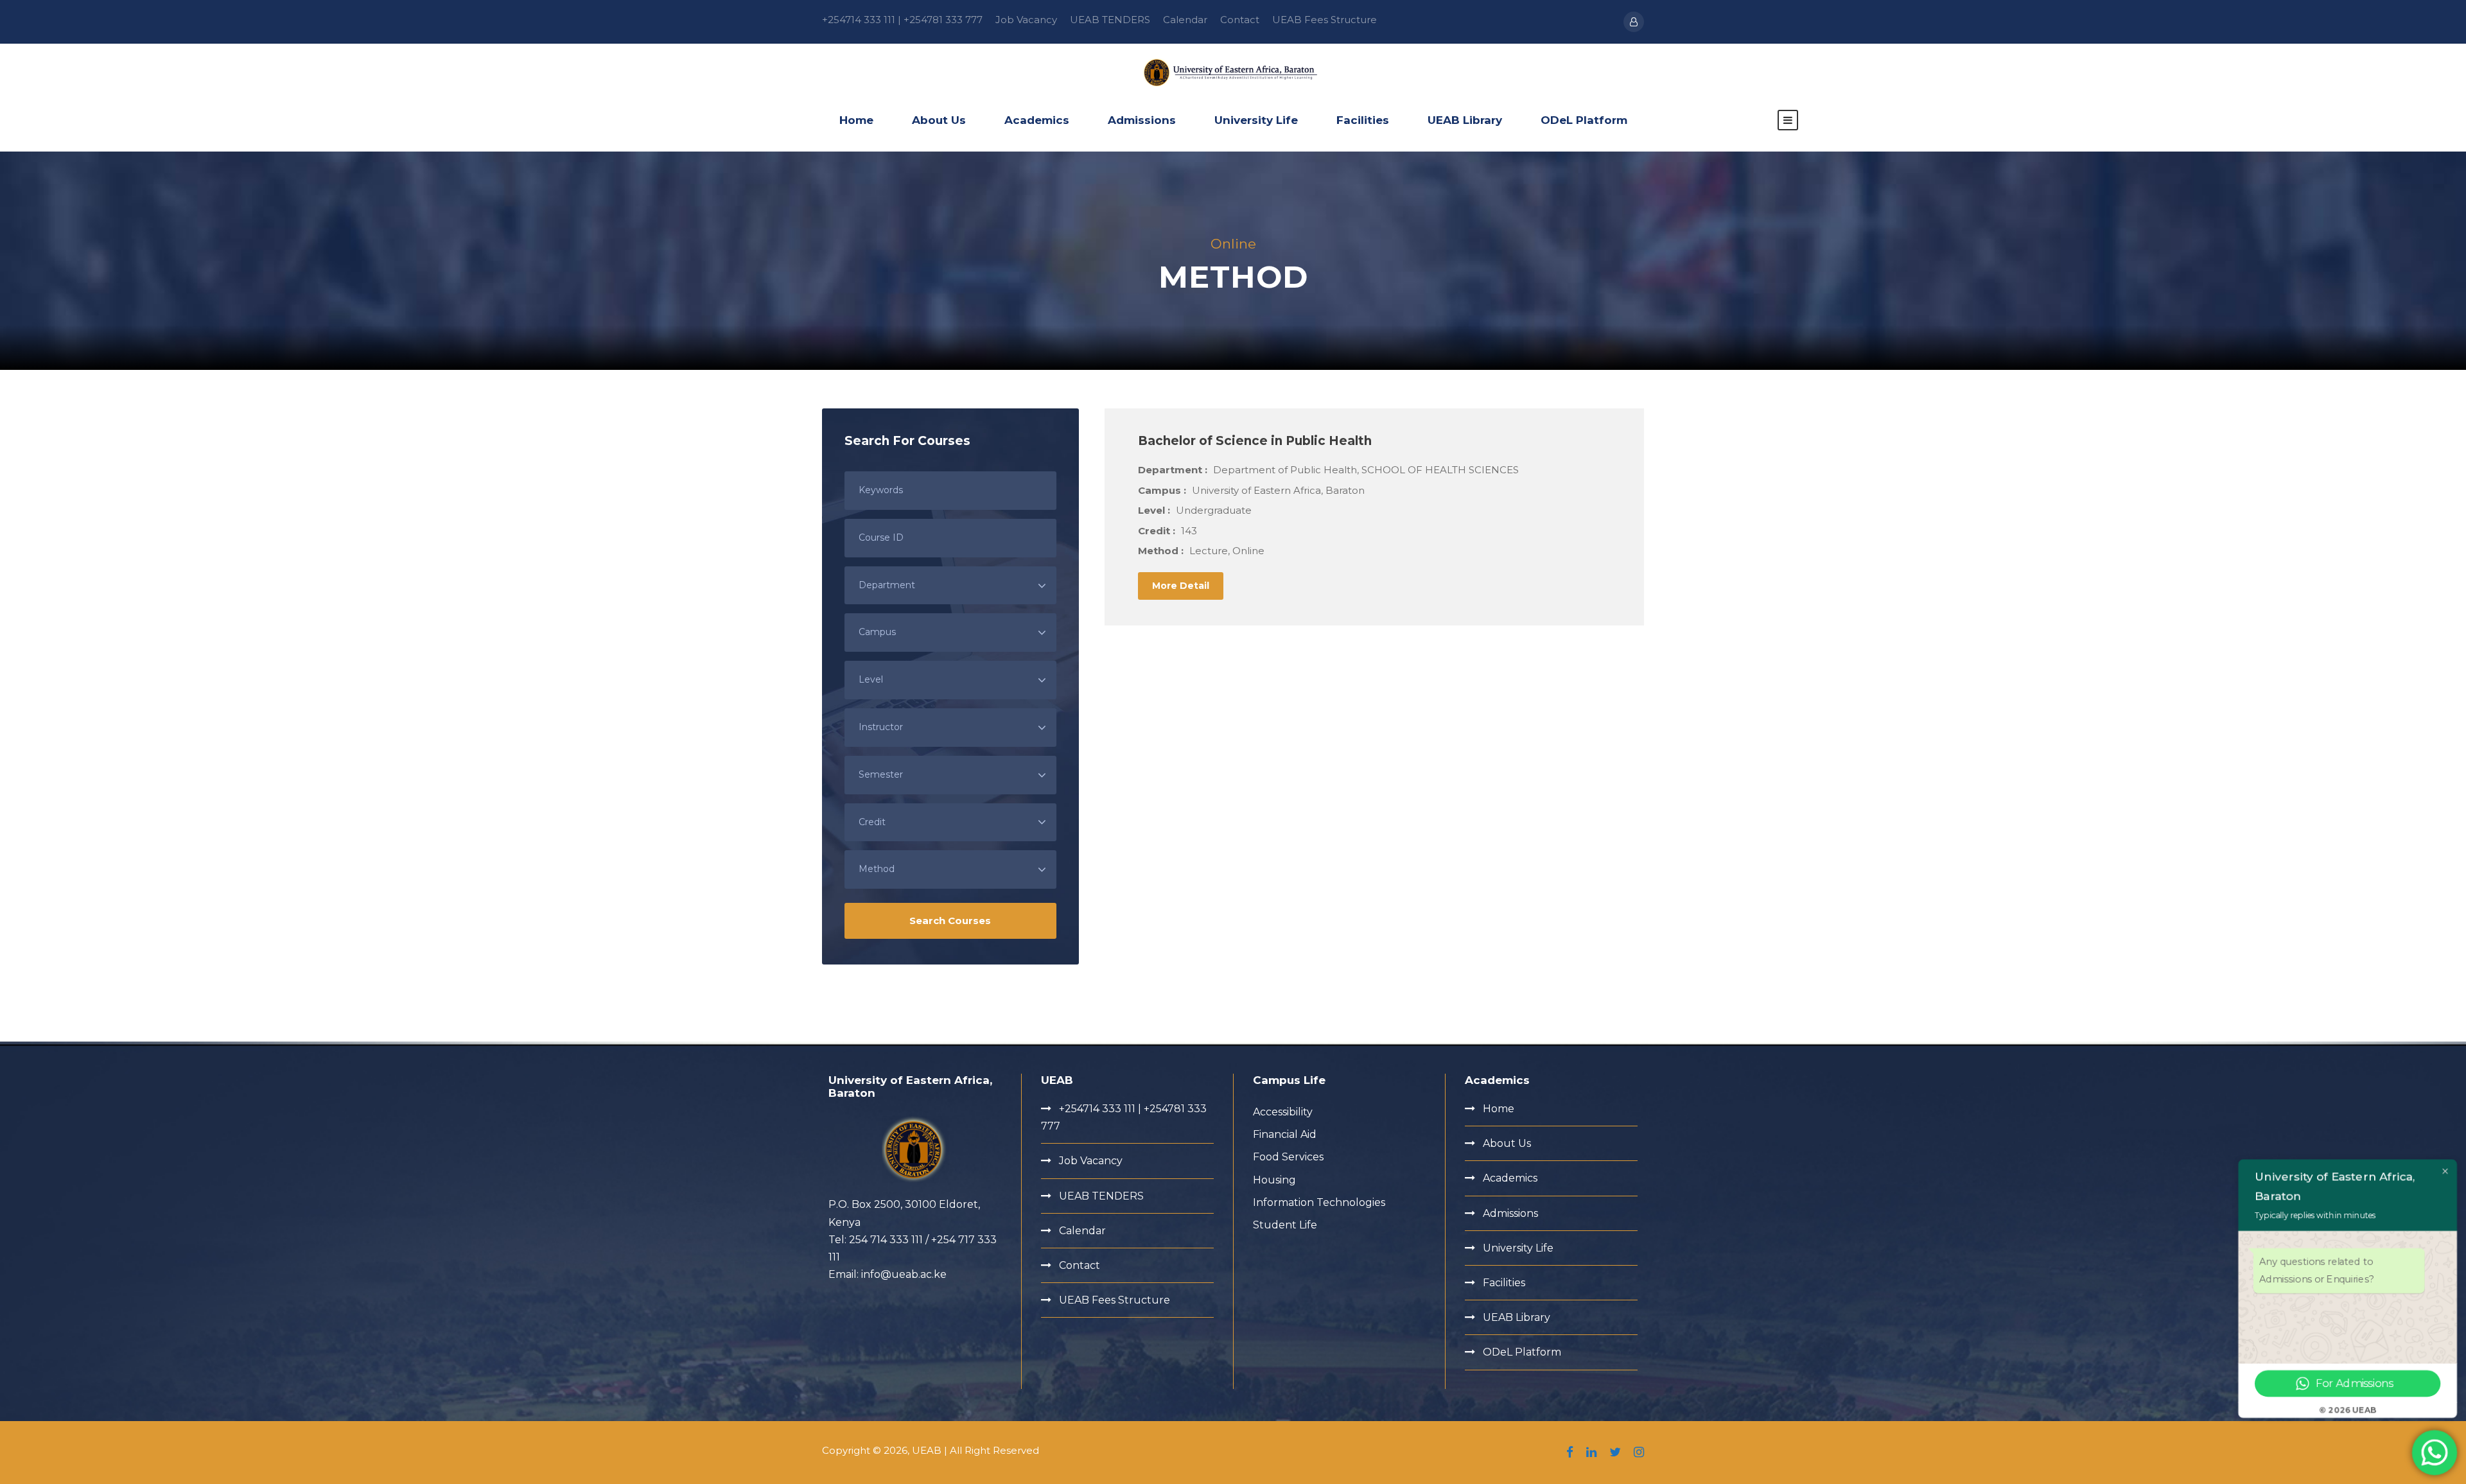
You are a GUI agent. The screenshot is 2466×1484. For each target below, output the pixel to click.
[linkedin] (1591, 1453)
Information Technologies (1319, 1202)
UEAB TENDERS (1110, 20)
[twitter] (1615, 1453)
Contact (1240, 20)
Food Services (1288, 1157)
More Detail (1181, 586)
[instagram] (1639, 1453)
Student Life (1285, 1225)
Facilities (1363, 120)
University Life (1256, 120)
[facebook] (1570, 1453)
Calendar (1185, 20)
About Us (939, 120)
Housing (1274, 1180)
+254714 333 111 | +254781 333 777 (902, 20)
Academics (1037, 120)
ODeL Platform (1584, 120)
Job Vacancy (1026, 20)
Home (856, 120)
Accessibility (1283, 1112)
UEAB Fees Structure (1325, 20)
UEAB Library (1465, 120)
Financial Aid (1285, 1134)
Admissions (1142, 120)
